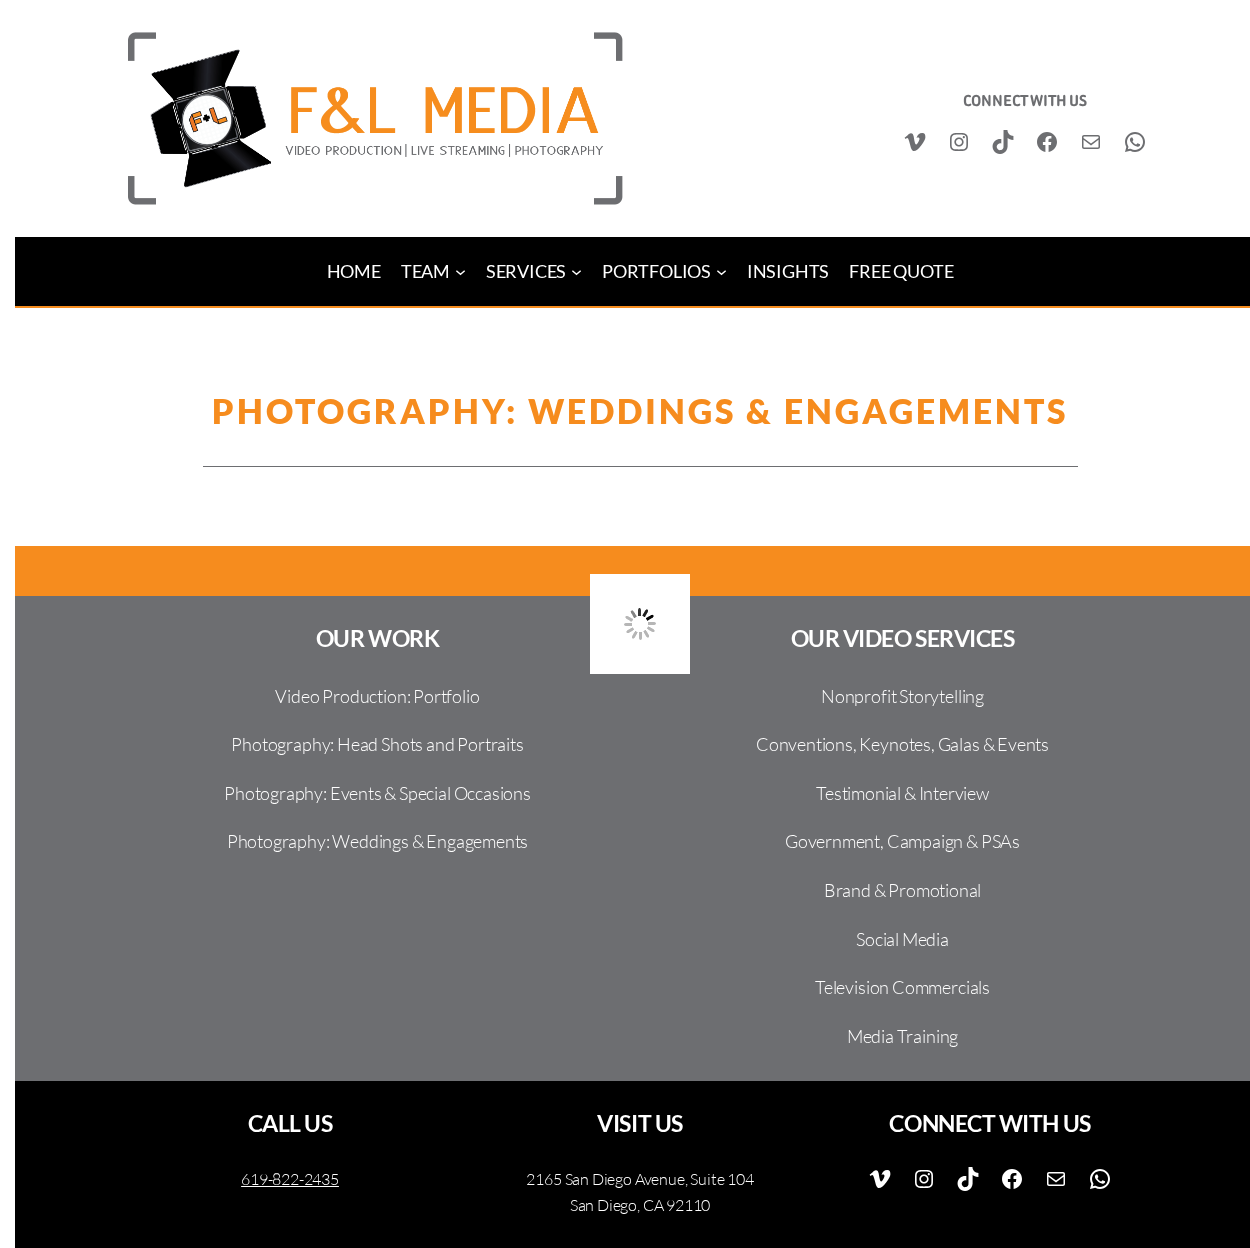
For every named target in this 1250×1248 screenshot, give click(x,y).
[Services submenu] (576, 271)
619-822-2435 (290, 1179)
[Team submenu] (460, 271)
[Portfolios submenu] (721, 271)
